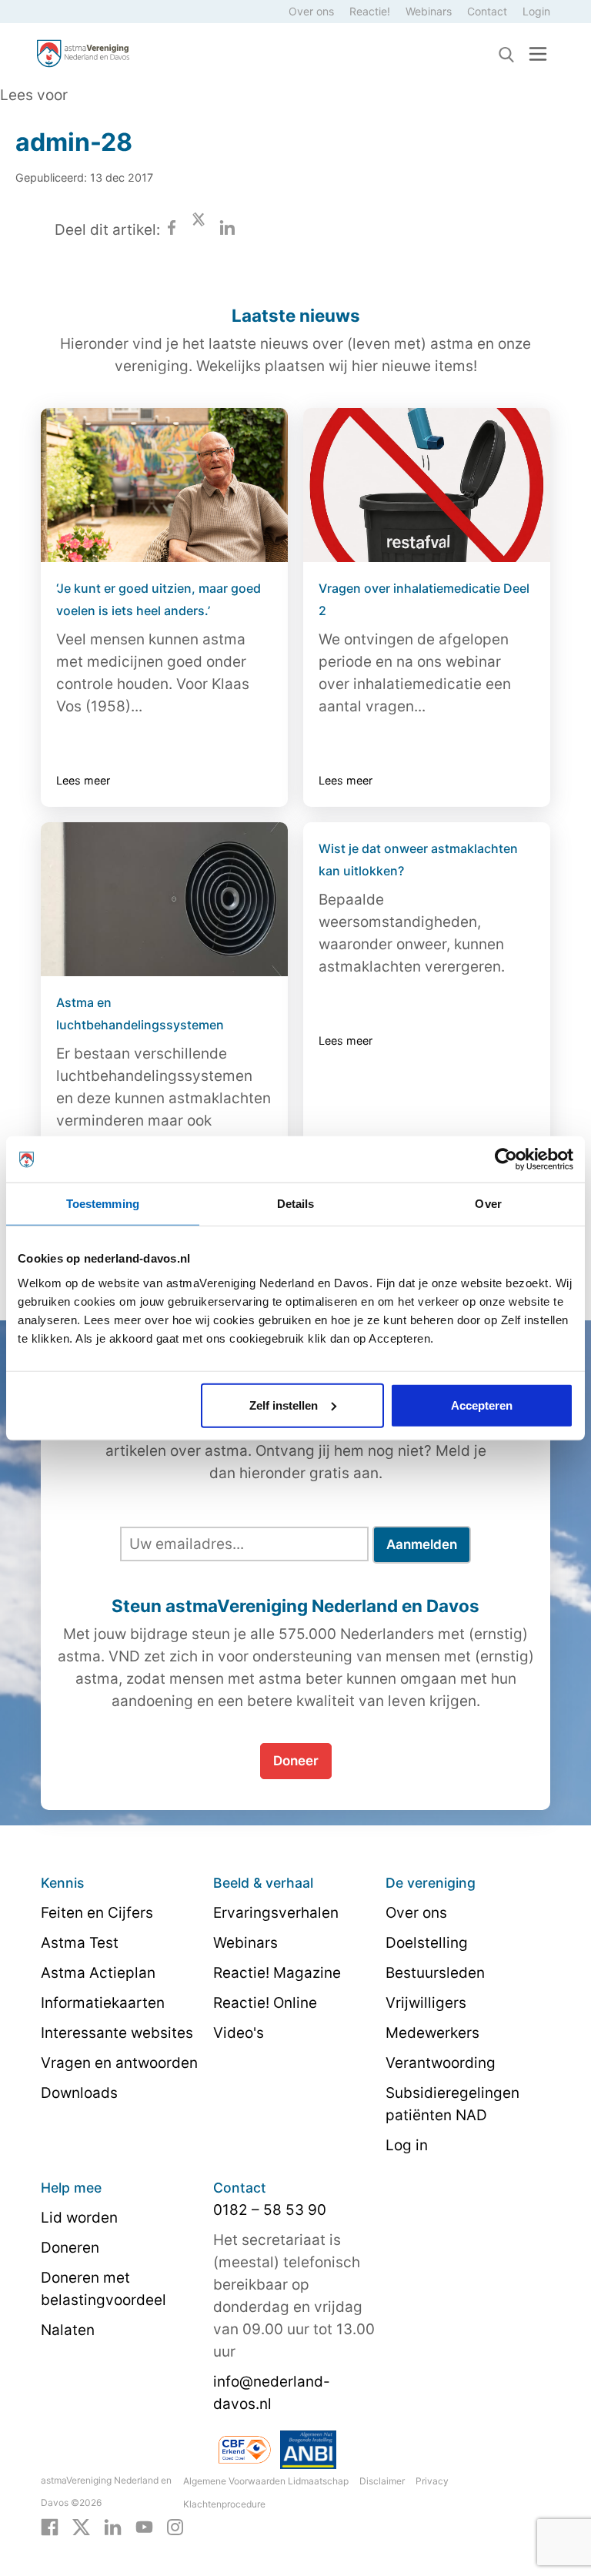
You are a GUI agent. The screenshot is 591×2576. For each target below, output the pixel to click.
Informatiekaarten (103, 2003)
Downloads (79, 2093)
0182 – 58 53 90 (270, 2210)
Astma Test (80, 1943)
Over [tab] (488, 1204)
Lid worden (79, 2218)
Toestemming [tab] (103, 1204)
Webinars (429, 11)
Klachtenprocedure (224, 2504)
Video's (239, 2033)
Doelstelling (427, 1943)
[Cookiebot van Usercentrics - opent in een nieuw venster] (506, 1159)
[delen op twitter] (199, 230)
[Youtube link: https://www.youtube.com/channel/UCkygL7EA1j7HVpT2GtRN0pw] (144, 2526)
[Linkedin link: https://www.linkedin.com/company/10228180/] (113, 2526)
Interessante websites (117, 2033)
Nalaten (68, 2330)
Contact (487, 11)
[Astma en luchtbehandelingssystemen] (164, 899)
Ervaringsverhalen (276, 1913)
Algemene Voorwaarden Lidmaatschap (266, 2481)
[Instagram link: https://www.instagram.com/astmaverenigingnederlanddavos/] (175, 2526)
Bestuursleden (435, 1973)
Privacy (432, 2481)
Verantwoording (441, 2063)
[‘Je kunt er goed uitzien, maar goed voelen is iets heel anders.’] (164, 485)
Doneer (296, 1761)
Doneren (70, 2248)
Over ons (311, 11)
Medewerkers (432, 2033)
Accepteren (482, 1405)
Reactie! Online (265, 2003)
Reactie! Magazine (277, 1973)
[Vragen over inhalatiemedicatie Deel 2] (427, 485)
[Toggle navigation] (538, 54)
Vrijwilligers (426, 2003)
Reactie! (370, 11)
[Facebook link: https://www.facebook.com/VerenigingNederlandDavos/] (50, 2526)
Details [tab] (296, 1204)
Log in (407, 2145)
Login (536, 11)
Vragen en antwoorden (119, 2063)
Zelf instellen (284, 1405)
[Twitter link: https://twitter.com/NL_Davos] (81, 2526)
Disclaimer (382, 2481)
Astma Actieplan (98, 1973)
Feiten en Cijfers (97, 1913)
